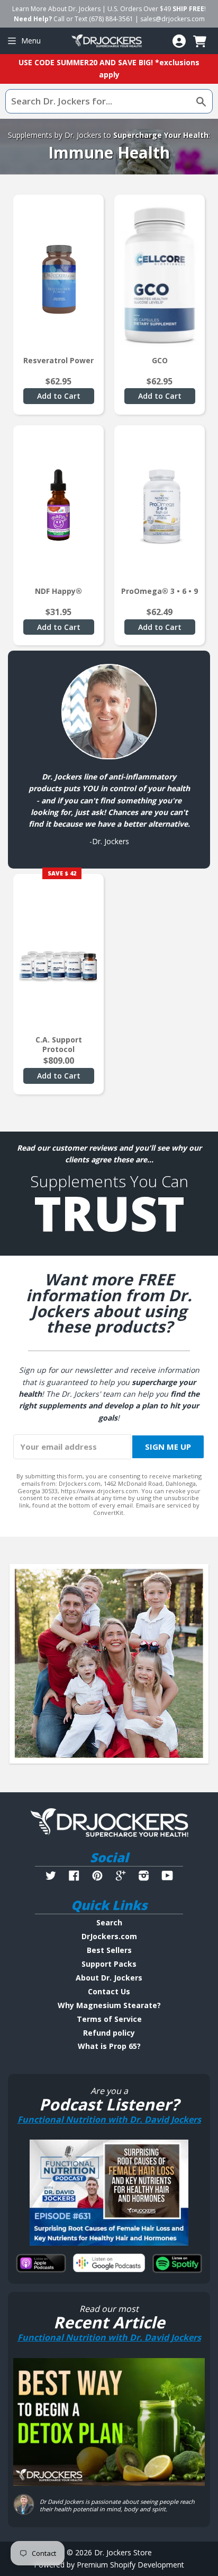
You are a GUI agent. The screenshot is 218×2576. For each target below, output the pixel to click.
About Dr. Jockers (109, 1978)
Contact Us (109, 1991)
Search (109, 1922)
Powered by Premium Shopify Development (109, 2565)
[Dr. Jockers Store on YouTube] (167, 1877)
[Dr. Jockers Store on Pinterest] (97, 1877)
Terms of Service (109, 2019)
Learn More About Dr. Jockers (56, 9)
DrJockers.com (109, 1936)
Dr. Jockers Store (123, 2552)
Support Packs (109, 1964)
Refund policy (109, 2033)
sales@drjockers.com (172, 19)
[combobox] (109, 101)
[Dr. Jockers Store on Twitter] (51, 1877)
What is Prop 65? (109, 2046)
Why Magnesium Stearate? (109, 2005)
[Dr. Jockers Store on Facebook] (74, 1877)
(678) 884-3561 (111, 19)
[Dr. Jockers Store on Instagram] (144, 1877)
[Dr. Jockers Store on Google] (121, 1877)
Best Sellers (109, 1950)
